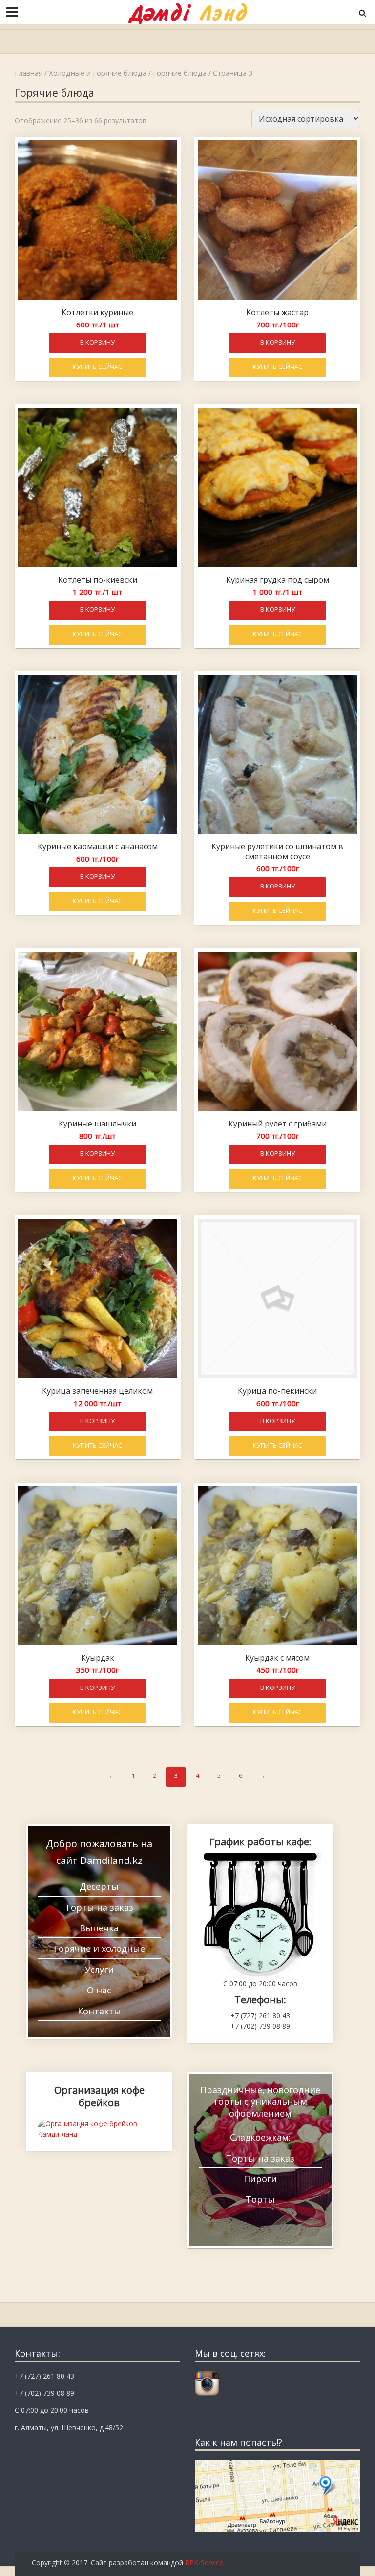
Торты (260, 2199)
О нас (99, 1990)
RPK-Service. (205, 2563)
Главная (29, 73)
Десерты (99, 1886)
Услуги (99, 1970)
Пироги (260, 2179)
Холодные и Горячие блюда (98, 73)
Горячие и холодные (99, 1948)
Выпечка (99, 1928)
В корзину (97, 342)
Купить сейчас (97, 367)
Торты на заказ (99, 1907)
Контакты (99, 2011)
